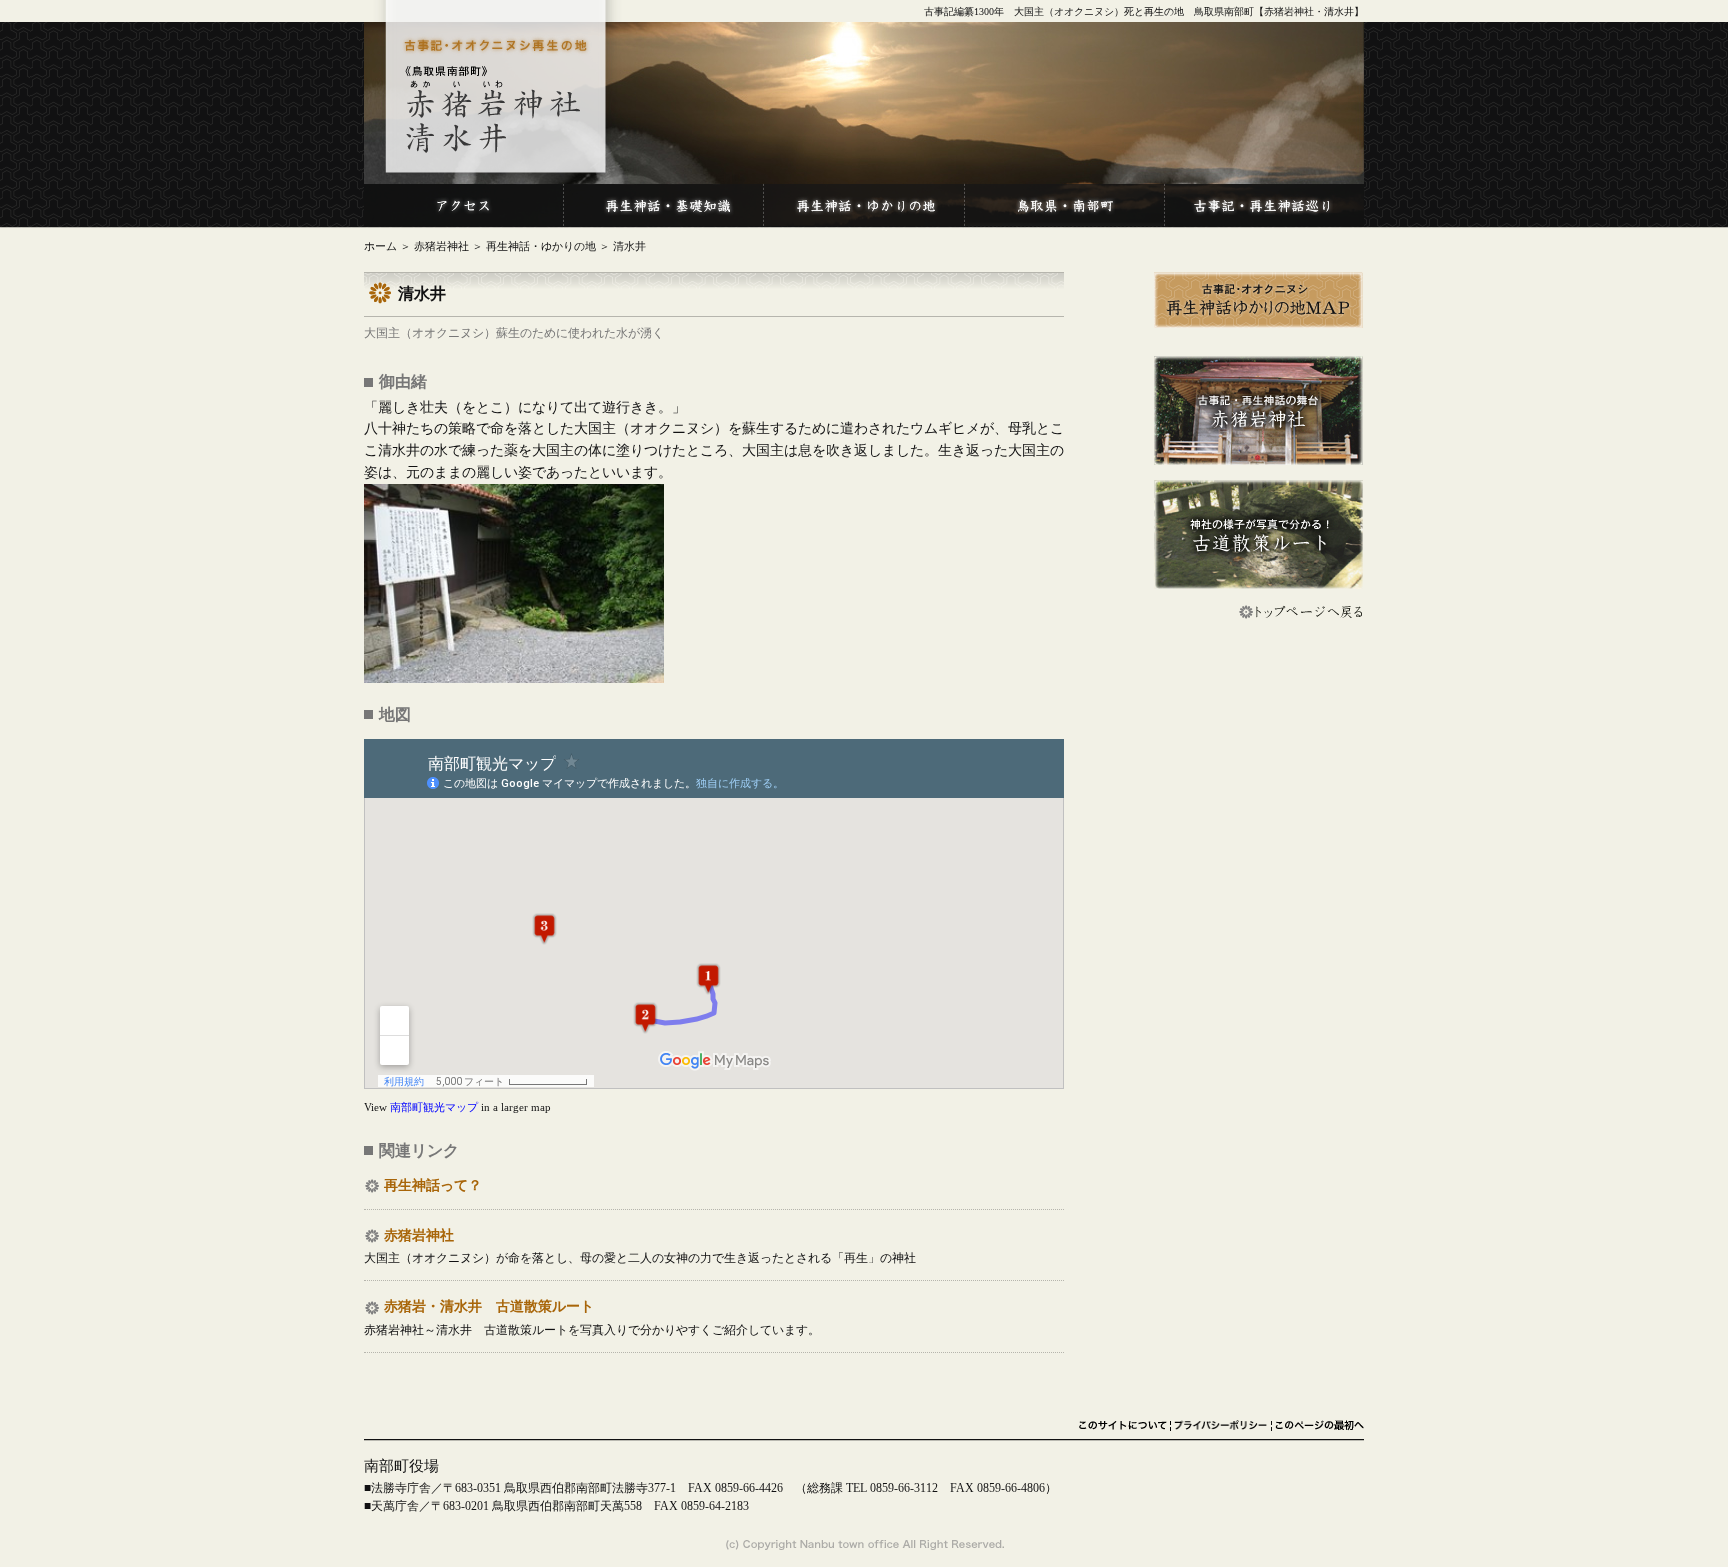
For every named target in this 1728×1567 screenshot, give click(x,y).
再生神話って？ (433, 1185)
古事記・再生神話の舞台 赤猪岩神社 (1258, 410)
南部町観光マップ (434, 1107)
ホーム (380, 246)
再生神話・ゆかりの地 (541, 246)
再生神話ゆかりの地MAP (1258, 300)
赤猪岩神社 (441, 246)
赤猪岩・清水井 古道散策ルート (489, 1306)
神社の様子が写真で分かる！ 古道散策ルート (1258, 534)
